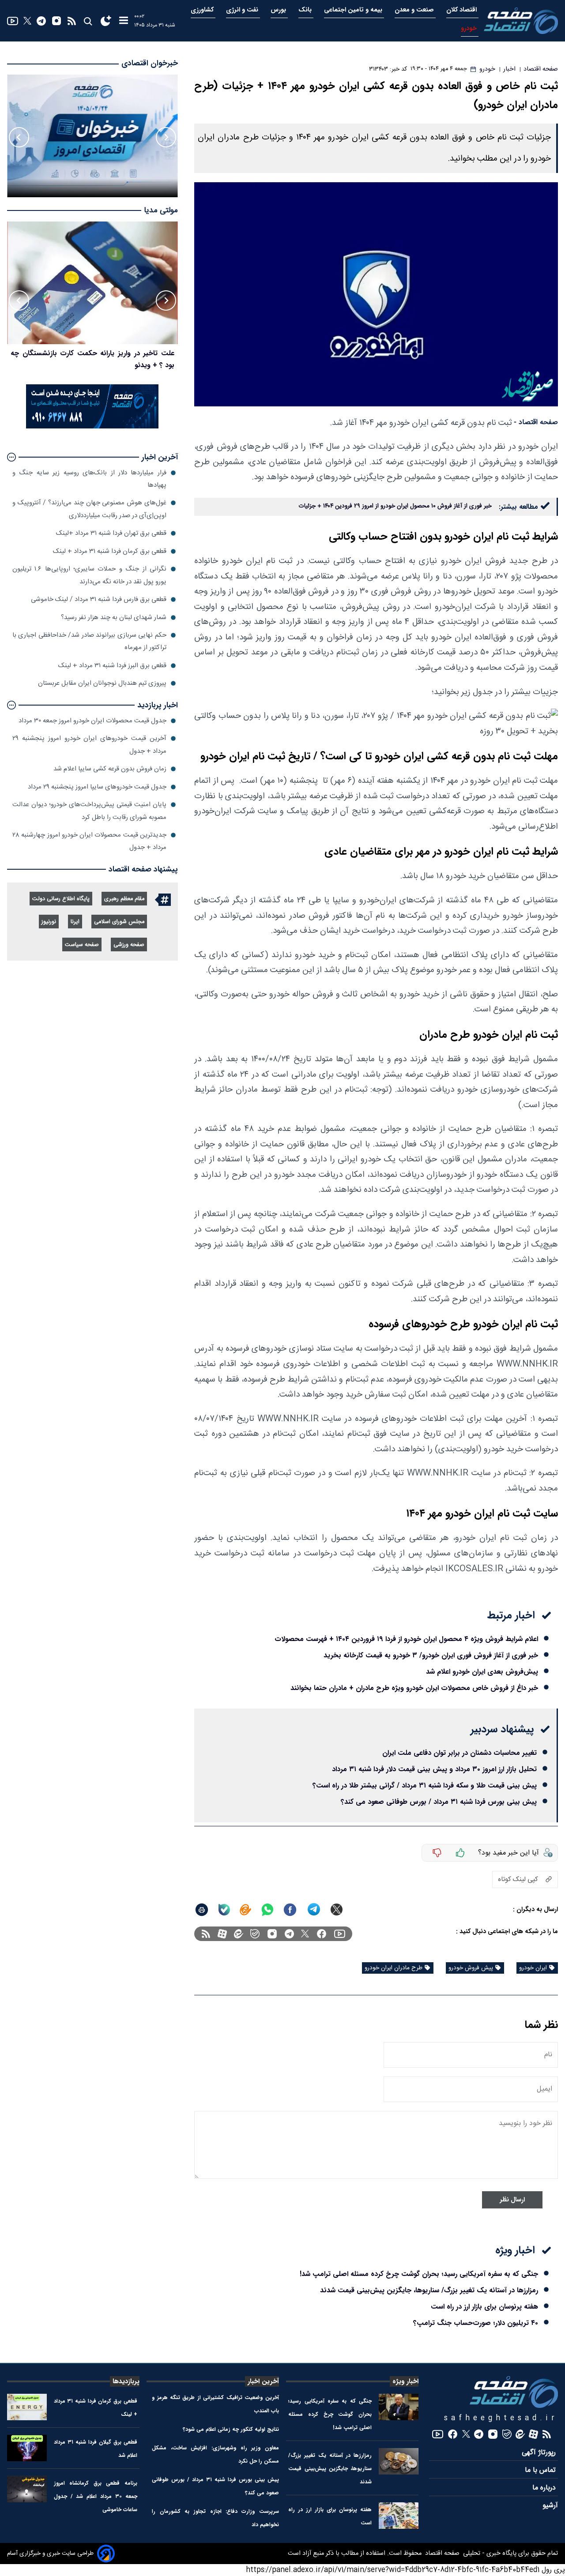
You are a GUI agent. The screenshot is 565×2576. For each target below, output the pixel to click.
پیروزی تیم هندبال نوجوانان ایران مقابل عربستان (102, 683)
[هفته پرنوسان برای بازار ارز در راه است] (399, 2516)
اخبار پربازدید (158, 705)
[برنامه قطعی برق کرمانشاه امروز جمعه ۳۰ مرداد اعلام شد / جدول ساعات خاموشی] (27, 2489)
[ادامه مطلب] (11, 457)
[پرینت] (202, 1910)
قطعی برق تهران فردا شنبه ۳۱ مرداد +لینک (111, 533)
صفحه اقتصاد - (536, 422)
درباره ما (545, 2488)
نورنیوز (49, 922)
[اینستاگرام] (56, 21)
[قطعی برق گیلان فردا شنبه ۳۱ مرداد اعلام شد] (27, 2448)
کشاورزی (203, 10)
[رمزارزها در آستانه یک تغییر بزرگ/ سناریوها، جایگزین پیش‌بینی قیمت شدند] (399, 2461)
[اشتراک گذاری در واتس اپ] (267, 1910)
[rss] (72, 21)
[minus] (437, 1853)
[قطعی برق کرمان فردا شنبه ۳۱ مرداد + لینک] (27, 2407)
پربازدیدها (126, 2381)
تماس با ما (541, 2470)
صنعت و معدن (415, 10)
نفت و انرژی (243, 10)
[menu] (124, 21)
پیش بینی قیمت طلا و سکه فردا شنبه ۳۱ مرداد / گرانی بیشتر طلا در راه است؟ (425, 1786)
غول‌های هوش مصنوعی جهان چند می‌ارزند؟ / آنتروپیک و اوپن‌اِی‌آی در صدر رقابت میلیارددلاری (89, 509)
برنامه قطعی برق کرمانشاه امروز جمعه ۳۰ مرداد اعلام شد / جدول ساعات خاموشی (96, 2496)
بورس (279, 10)
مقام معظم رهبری (124, 899)
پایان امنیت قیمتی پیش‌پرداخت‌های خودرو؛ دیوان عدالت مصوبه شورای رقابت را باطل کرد (89, 811)
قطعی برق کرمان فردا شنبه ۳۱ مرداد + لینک (110, 551)
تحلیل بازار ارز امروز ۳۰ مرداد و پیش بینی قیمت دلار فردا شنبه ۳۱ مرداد (434, 1769)
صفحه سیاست (82, 945)
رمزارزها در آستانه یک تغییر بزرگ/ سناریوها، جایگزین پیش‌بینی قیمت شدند (429, 2290)
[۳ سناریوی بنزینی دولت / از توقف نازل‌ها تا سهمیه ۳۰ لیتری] (92, 283)
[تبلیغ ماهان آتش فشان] (92, 427)
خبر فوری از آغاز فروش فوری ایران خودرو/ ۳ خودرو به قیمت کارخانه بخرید (431, 1655)
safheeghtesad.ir (501, 2418)
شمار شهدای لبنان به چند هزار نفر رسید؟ (114, 618)
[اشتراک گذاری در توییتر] (337, 1909)
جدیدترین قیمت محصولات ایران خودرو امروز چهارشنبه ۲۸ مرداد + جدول (89, 841)
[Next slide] (19, 137)
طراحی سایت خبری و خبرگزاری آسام (50, 2553)
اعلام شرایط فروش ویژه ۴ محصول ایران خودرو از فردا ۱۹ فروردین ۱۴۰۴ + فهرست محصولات (406, 1639)
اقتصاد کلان (462, 10)
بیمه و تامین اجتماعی (354, 10)
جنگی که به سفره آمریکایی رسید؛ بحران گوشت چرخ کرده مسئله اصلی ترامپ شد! (419, 2274)
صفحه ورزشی (129, 945)
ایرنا (75, 922)
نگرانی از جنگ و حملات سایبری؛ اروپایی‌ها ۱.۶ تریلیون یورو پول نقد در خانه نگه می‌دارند (89, 575)
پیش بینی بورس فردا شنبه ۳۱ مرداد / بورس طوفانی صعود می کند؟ (439, 1802)
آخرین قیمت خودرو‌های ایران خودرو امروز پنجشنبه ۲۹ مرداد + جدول (89, 745)
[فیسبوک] (322, 1934)
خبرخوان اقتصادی (150, 63)
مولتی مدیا (161, 211)
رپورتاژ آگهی (540, 2453)
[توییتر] (27, 21)
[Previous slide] (166, 137)
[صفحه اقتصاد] (521, 21)
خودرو (470, 28)
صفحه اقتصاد (441, 2553)
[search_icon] (88, 21)
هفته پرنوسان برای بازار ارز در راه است (484, 2307)
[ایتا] (245, 1910)
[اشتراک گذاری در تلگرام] (314, 1909)
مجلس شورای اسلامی (119, 922)
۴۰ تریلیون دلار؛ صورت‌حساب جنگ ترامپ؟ (476, 2323)
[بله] (224, 1910)
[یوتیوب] (13, 21)
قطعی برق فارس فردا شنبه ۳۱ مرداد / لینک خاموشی (99, 599)
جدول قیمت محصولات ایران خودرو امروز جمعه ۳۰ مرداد (92, 721)
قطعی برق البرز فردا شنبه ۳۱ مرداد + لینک (112, 666)
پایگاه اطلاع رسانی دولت (61, 899)
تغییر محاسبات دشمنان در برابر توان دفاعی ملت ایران (460, 1753)
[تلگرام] (41, 21)
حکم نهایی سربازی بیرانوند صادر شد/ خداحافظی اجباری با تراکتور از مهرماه (89, 641)
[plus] (460, 1853)
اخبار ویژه (405, 2381)
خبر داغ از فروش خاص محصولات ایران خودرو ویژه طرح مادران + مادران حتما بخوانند (414, 1688)
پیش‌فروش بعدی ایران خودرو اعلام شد (482, 1672)
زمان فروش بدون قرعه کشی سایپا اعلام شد (110, 769)
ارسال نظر (512, 2200)
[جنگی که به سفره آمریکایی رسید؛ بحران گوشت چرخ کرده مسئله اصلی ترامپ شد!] (399, 2407)
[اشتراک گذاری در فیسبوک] (290, 1910)
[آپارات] (222, 1934)
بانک (306, 10)
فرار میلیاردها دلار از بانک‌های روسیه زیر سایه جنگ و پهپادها (89, 479)
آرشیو (550, 2506)
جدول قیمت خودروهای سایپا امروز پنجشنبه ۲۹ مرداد (97, 787)
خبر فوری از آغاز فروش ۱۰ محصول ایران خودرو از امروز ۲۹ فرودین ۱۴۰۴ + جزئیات (395, 506)
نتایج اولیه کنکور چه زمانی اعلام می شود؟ (231, 2429)
